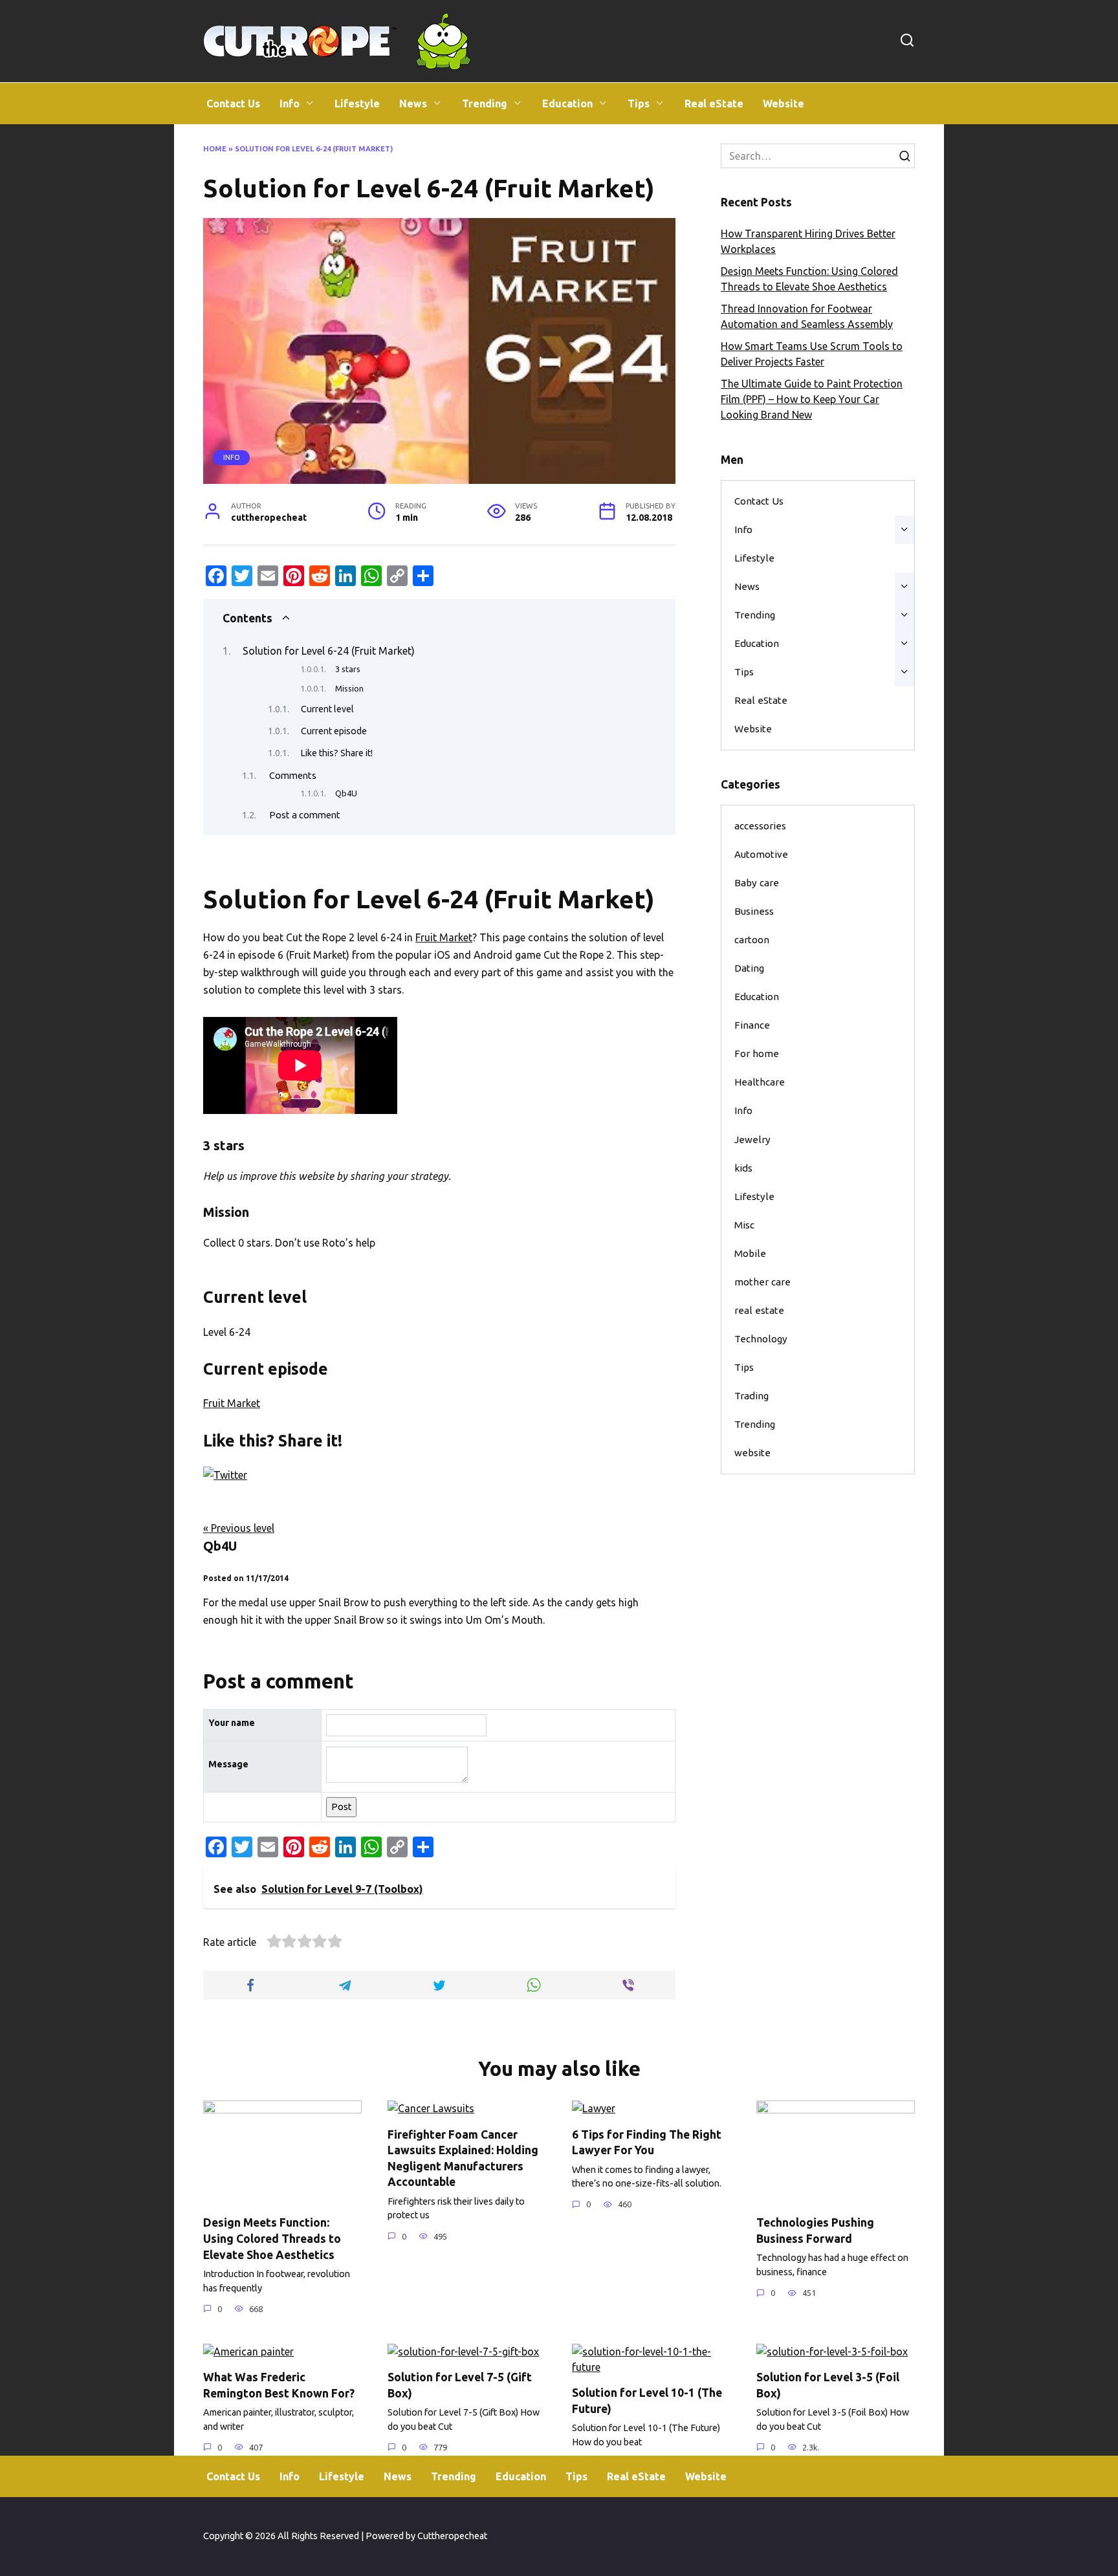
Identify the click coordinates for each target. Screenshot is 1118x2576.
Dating (749, 968)
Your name (232, 1723)
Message (228, 1764)
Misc (744, 1225)
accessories (760, 826)
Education (567, 104)
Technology (761, 1339)
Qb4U (346, 793)
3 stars (348, 669)
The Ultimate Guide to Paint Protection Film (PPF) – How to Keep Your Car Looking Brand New (812, 399)
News (413, 104)
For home (757, 1053)
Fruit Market (444, 937)
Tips (639, 104)
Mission (349, 688)
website (752, 1453)
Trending (485, 104)
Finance (752, 1025)
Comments (293, 775)
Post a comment (305, 815)
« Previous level (239, 1528)
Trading (751, 1396)
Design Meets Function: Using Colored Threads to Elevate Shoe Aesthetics (272, 2238)
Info (290, 104)
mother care (762, 1282)
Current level (327, 709)
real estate (759, 1310)
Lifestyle (357, 104)
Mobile (750, 1253)
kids (743, 1168)
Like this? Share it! (337, 753)
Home (215, 149)
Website (784, 104)
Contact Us (233, 104)
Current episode (334, 731)
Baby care (757, 883)
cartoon (752, 940)
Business (754, 911)
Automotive (761, 854)
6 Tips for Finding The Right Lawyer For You (647, 2142)
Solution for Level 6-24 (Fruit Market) (329, 651)
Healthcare (760, 1082)
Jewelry (752, 1140)
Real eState (714, 104)
